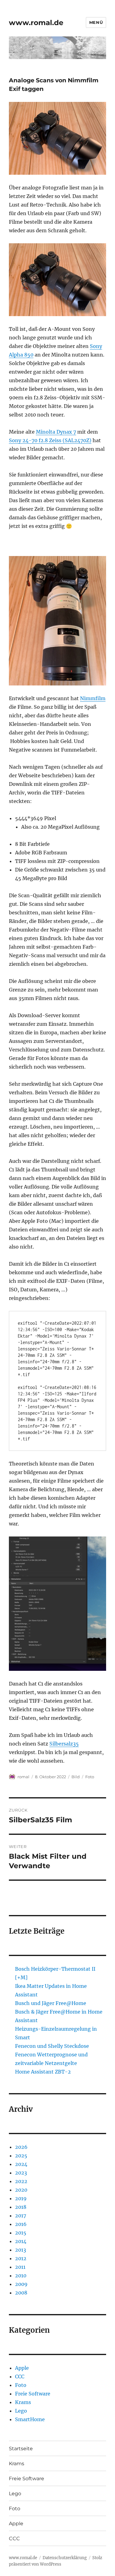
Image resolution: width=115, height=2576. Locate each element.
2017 (21, 2216)
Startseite (21, 2449)
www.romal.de (36, 23)
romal (23, 1777)
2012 (21, 2258)
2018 (21, 2207)
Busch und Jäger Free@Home (51, 2003)
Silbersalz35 (64, 1744)
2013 (21, 2250)
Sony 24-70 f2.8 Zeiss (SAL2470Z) (50, 440)
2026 (21, 2147)
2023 (21, 2173)
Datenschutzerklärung (65, 2558)
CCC (20, 2376)
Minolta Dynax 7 (56, 432)
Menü (96, 22)
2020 (21, 2190)
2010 (21, 2275)
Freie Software (33, 2394)
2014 (21, 2241)
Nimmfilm (93, 698)
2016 (21, 2224)
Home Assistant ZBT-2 (43, 2072)
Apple (22, 2368)
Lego (21, 2411)
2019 (21, 2198)
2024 (21, 2164)
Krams (23, 2402)
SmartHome (30, 2419)
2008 (21, 2293)
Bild (76, 1777)
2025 (21, 2156)
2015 (21, 2233)
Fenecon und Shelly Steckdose (52, 2046)
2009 (21, 2284)
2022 (21, 2181)
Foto (90, 1777)
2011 (20, 2267)
